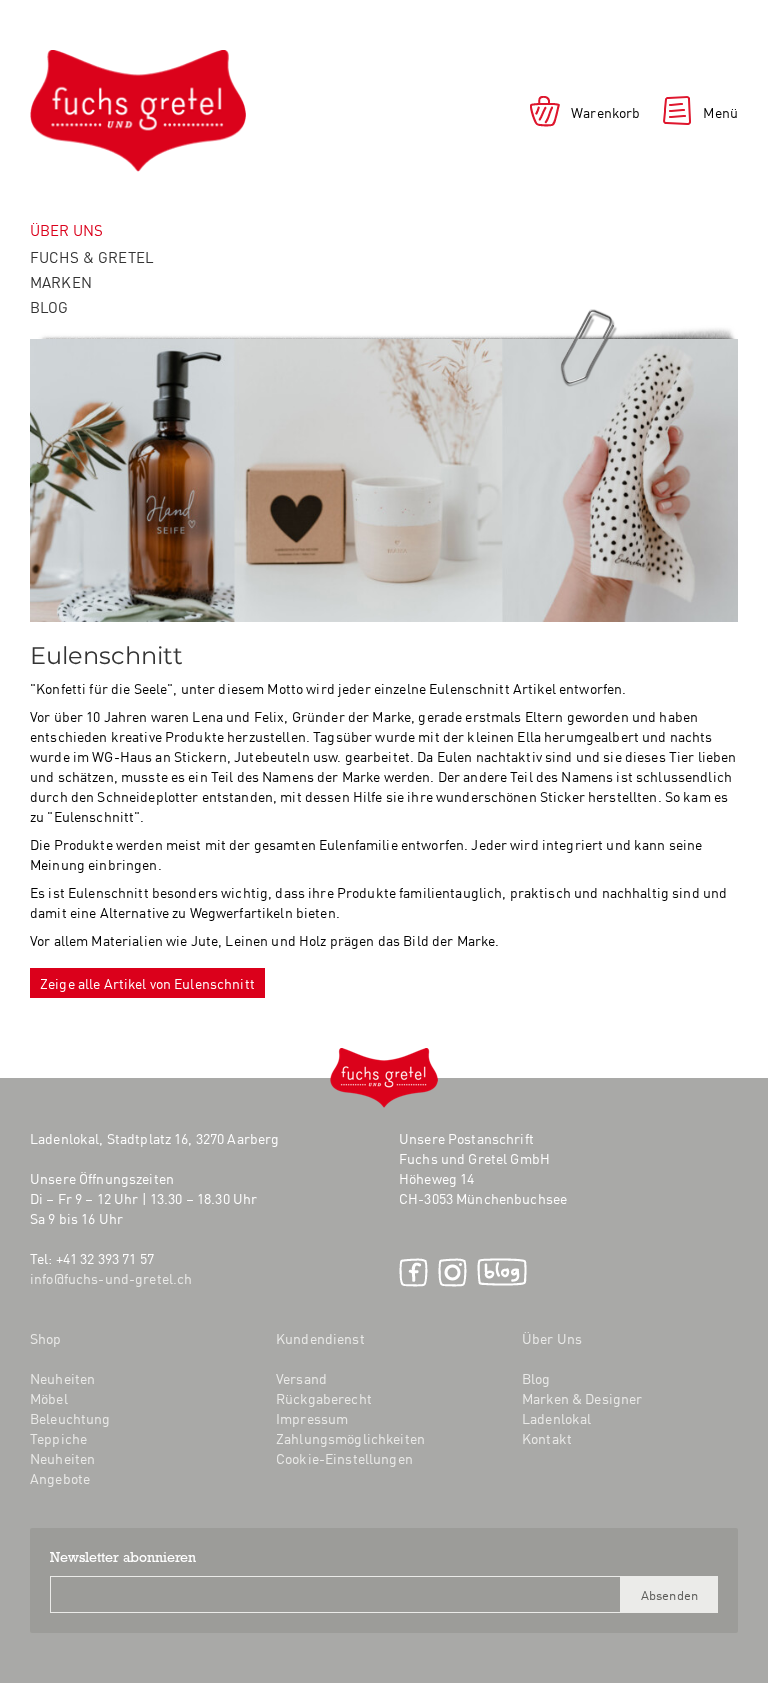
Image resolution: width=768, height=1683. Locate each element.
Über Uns (552, 1338)
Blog (49, 306)
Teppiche (58, 1438)
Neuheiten (62, 1378)
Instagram (452, 1272)
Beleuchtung (70, 1418)
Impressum (312, 1418)
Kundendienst (320, 1338)
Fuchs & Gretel (92, 256)
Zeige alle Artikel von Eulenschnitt (147, 983)
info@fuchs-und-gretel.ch (111, 1278)
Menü (720, 112)
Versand (301, 1378)
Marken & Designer (582, 1398)
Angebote (60, 1478)
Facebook (413, 1272)
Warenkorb (605, 112)
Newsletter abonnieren (123, 1559)
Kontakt (547, 1438)
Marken (61, 281)
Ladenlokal (556, 1418)
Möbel (49, 1398)
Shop (46, 1338)
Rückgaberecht (324, 1398)
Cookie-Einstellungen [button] (344, 1458)
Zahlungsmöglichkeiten (350, 1438)
